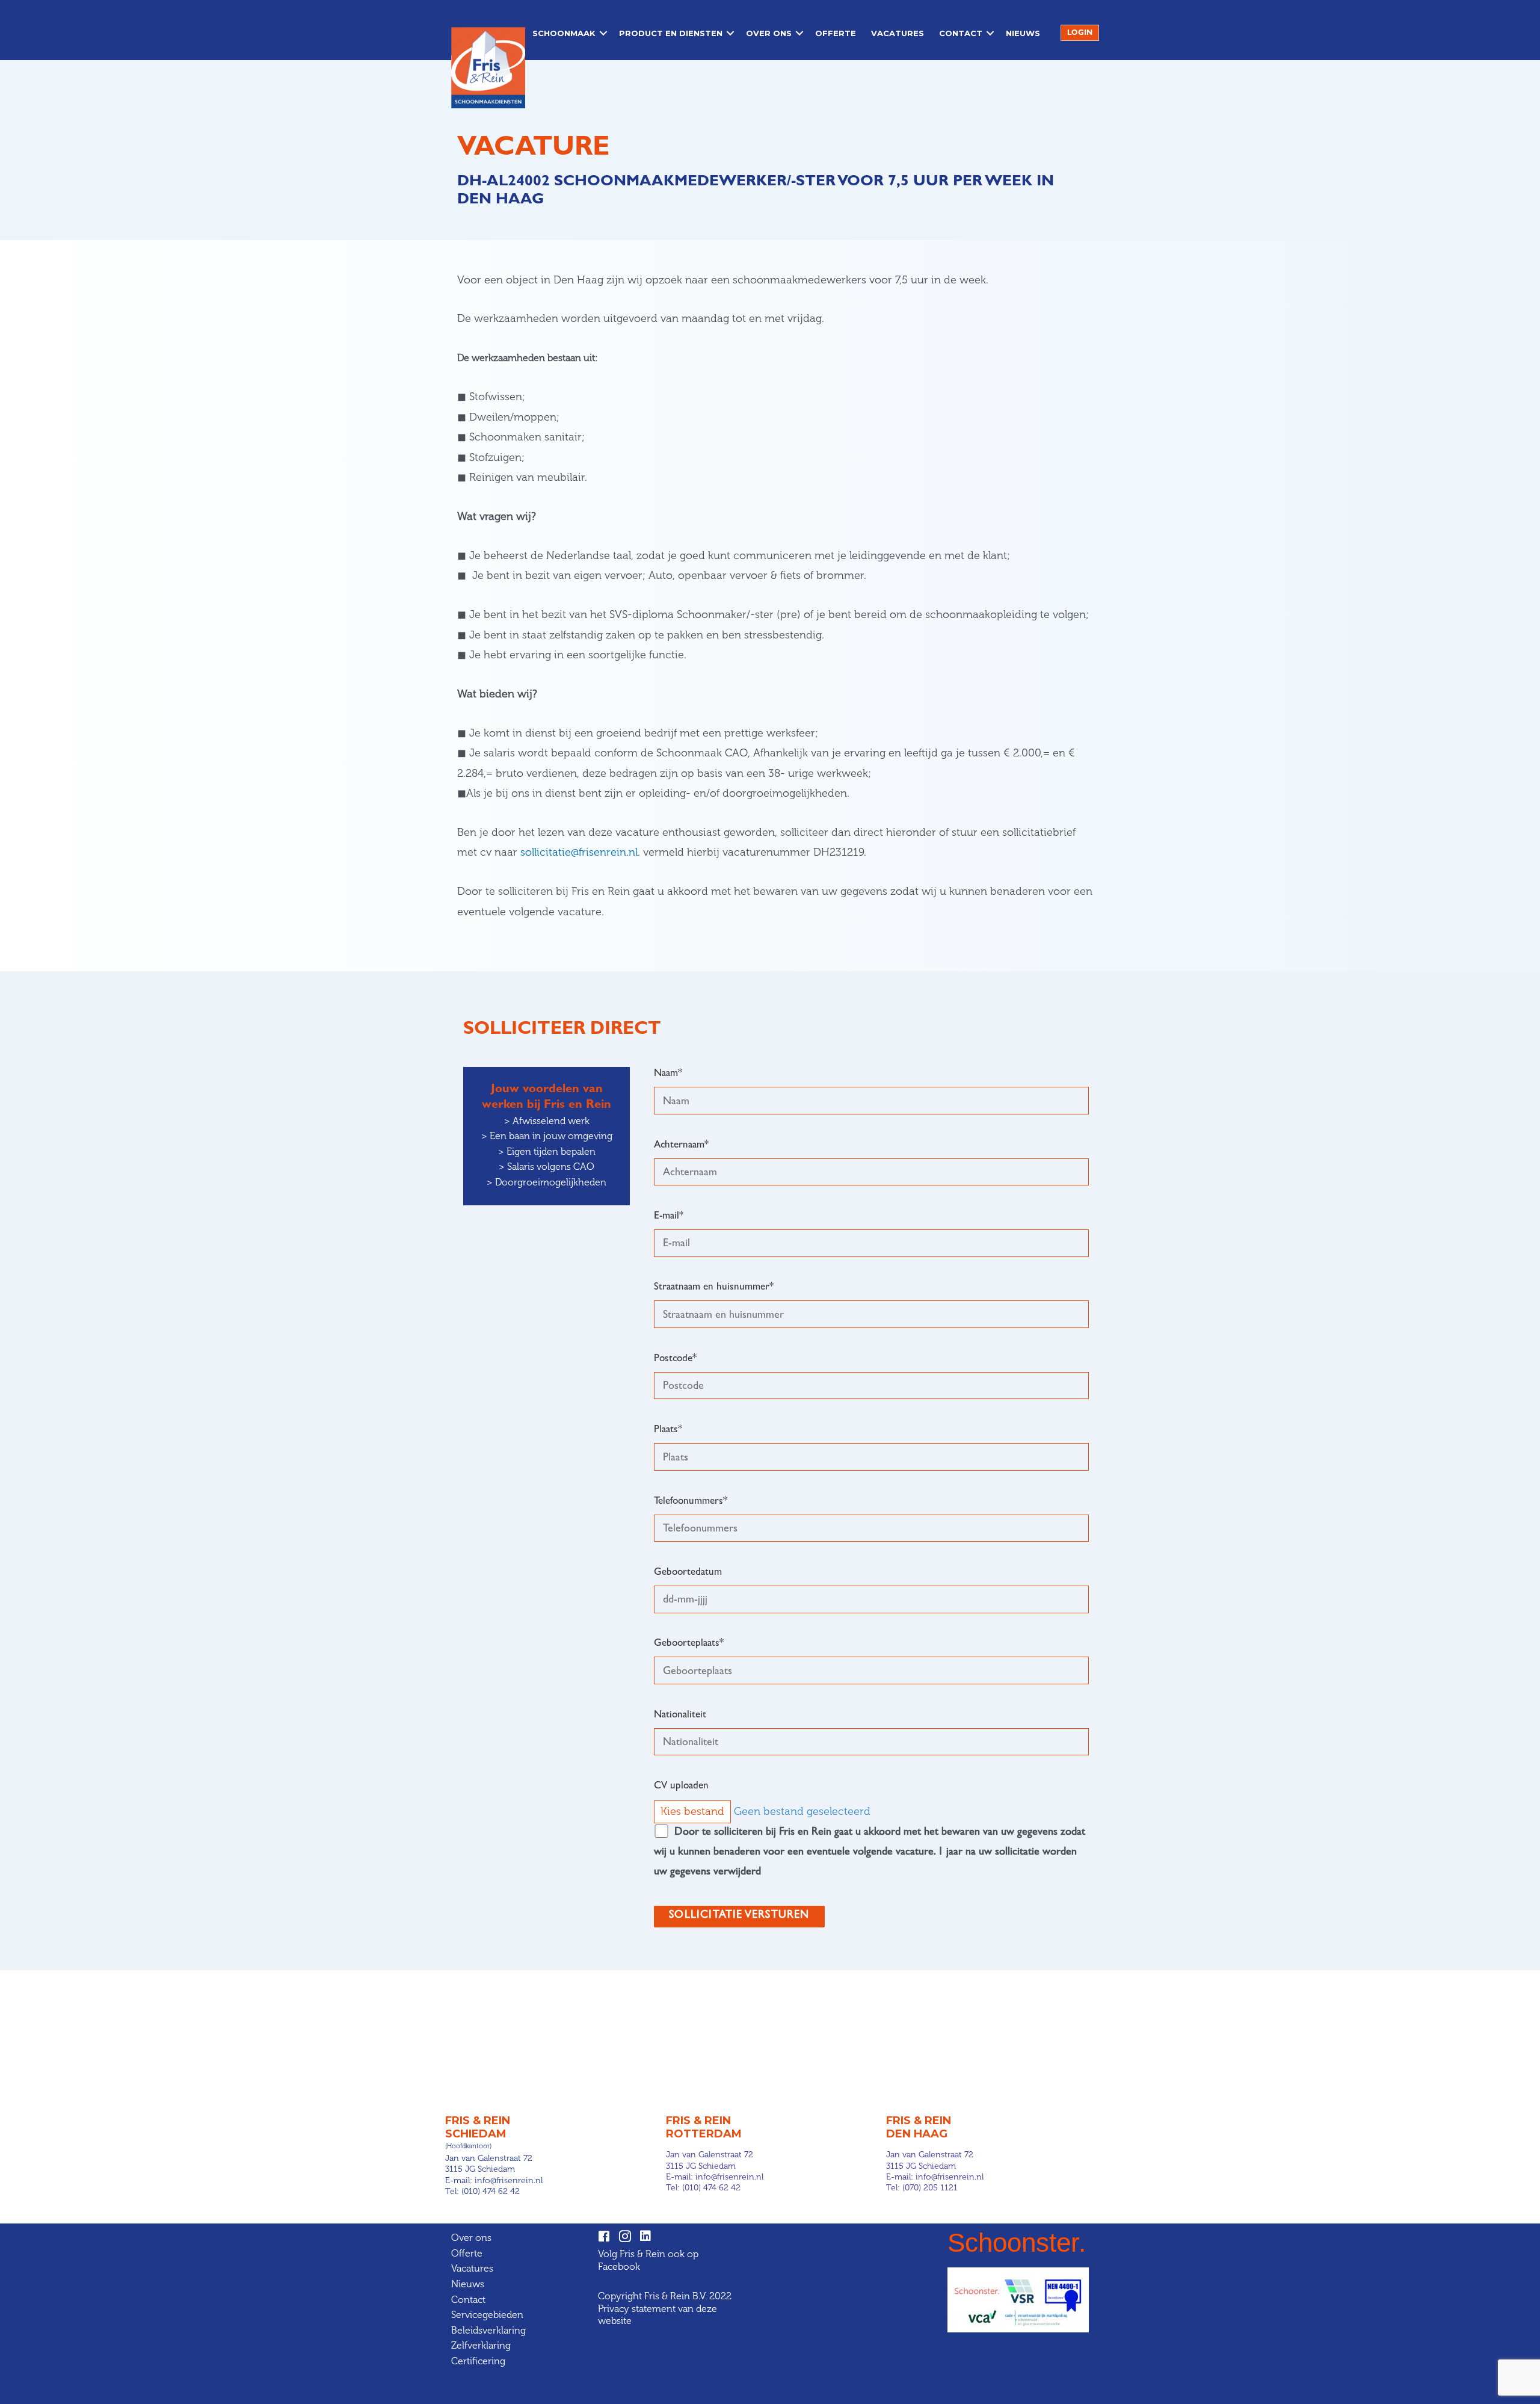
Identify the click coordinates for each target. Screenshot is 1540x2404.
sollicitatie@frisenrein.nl (579, 852)
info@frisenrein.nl (509, 2180)
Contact (961, 33)
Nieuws (1023, 33)
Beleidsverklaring (488, 2330)
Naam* (668, 1074)
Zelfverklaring (481, 2345)
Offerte (836, 33)
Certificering (478, 2361)
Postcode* (675, 1359)
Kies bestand (692, 1811)
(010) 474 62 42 (491, 2191)
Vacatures (898, 33)
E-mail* (669, 1216)
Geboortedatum (688, 1573)
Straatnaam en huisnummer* (714, 1287)
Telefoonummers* (691, 1502)
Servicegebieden (487, 2315)
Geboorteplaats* (689, 1644)
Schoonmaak (564, 33)
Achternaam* (681, 1145)
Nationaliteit (680, 1715)
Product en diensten (671, 33)
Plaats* (668, 1430)
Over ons (769, 33)
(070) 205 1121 (930, 2188)
